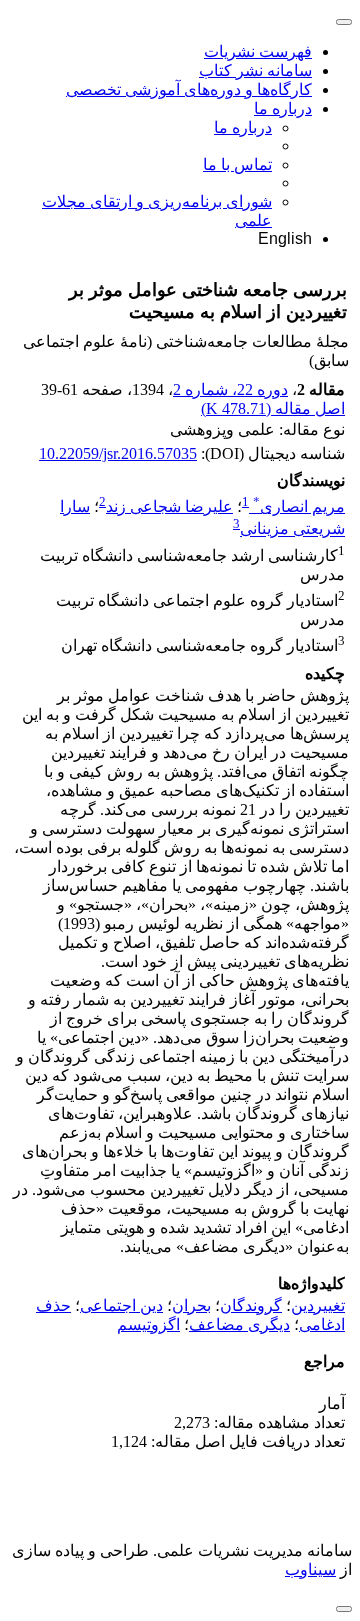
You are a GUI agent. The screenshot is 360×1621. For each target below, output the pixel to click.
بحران (191, 1305)
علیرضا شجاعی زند (169, 506)
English (285, 238)
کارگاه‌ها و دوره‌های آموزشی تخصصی (189, 89)
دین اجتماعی (121, 1305)
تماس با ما (237, 164)
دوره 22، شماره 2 (230, 389)
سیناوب (310, 1569)
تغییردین (318, 1305)
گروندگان (251, 1305)
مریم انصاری (299, 506)
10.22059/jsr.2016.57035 (118, 453)
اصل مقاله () (273, 408)
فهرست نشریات (258, 51)
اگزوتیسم (148, 1324)
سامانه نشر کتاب (255, 70)
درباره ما (283, 108)
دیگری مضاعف (239, 1324)
